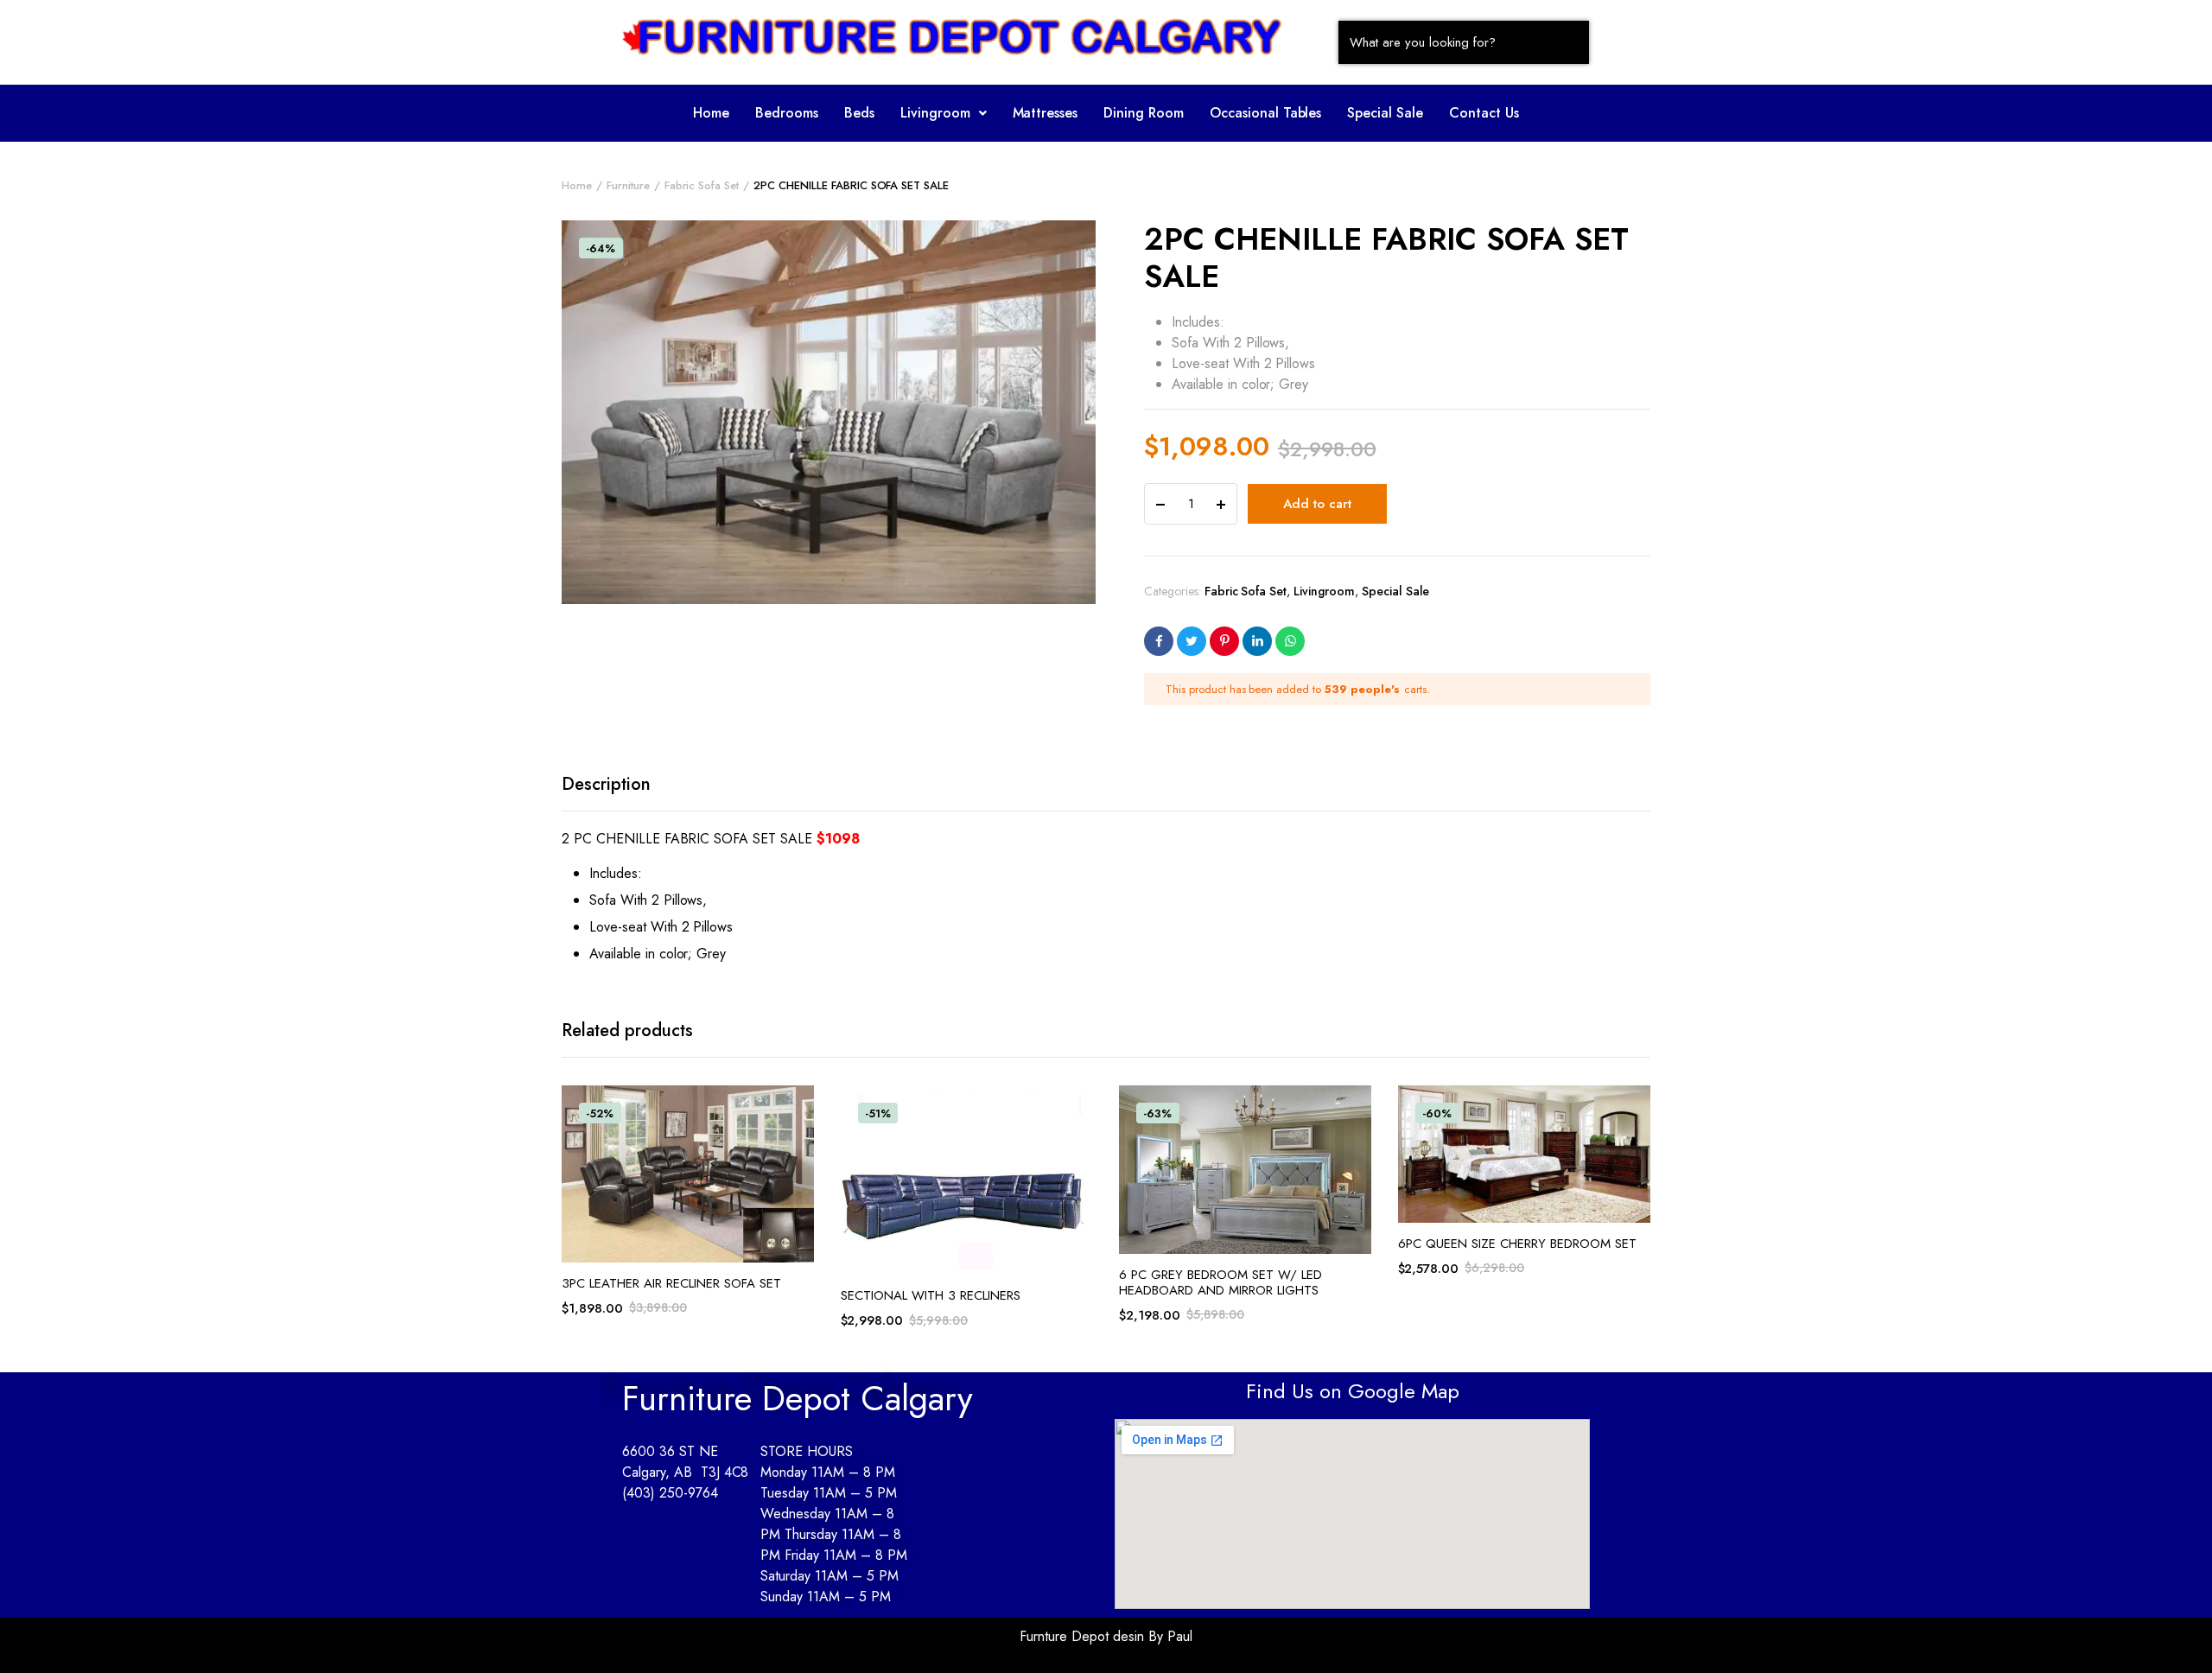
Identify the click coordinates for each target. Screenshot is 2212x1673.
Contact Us (1484, 113)
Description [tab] (606, 784)
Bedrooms (787, 113)
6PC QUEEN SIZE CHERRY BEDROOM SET (1517, 1244)
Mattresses (1046, 113)
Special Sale (1385, 113)
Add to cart (1317, 504)
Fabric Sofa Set (702, 185)
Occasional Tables (1266, 113)
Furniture (628, 185)
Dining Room (1144, 113)
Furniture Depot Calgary (798, 1398)
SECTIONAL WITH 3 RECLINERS (931, 1295)
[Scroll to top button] (2173, 1634)
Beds (859, 113)
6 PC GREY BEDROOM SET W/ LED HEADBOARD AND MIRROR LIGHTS (1220, 1282)
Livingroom (935, 113)
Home (711, 113)
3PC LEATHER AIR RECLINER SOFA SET (671, 1283)
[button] (944, 113)
